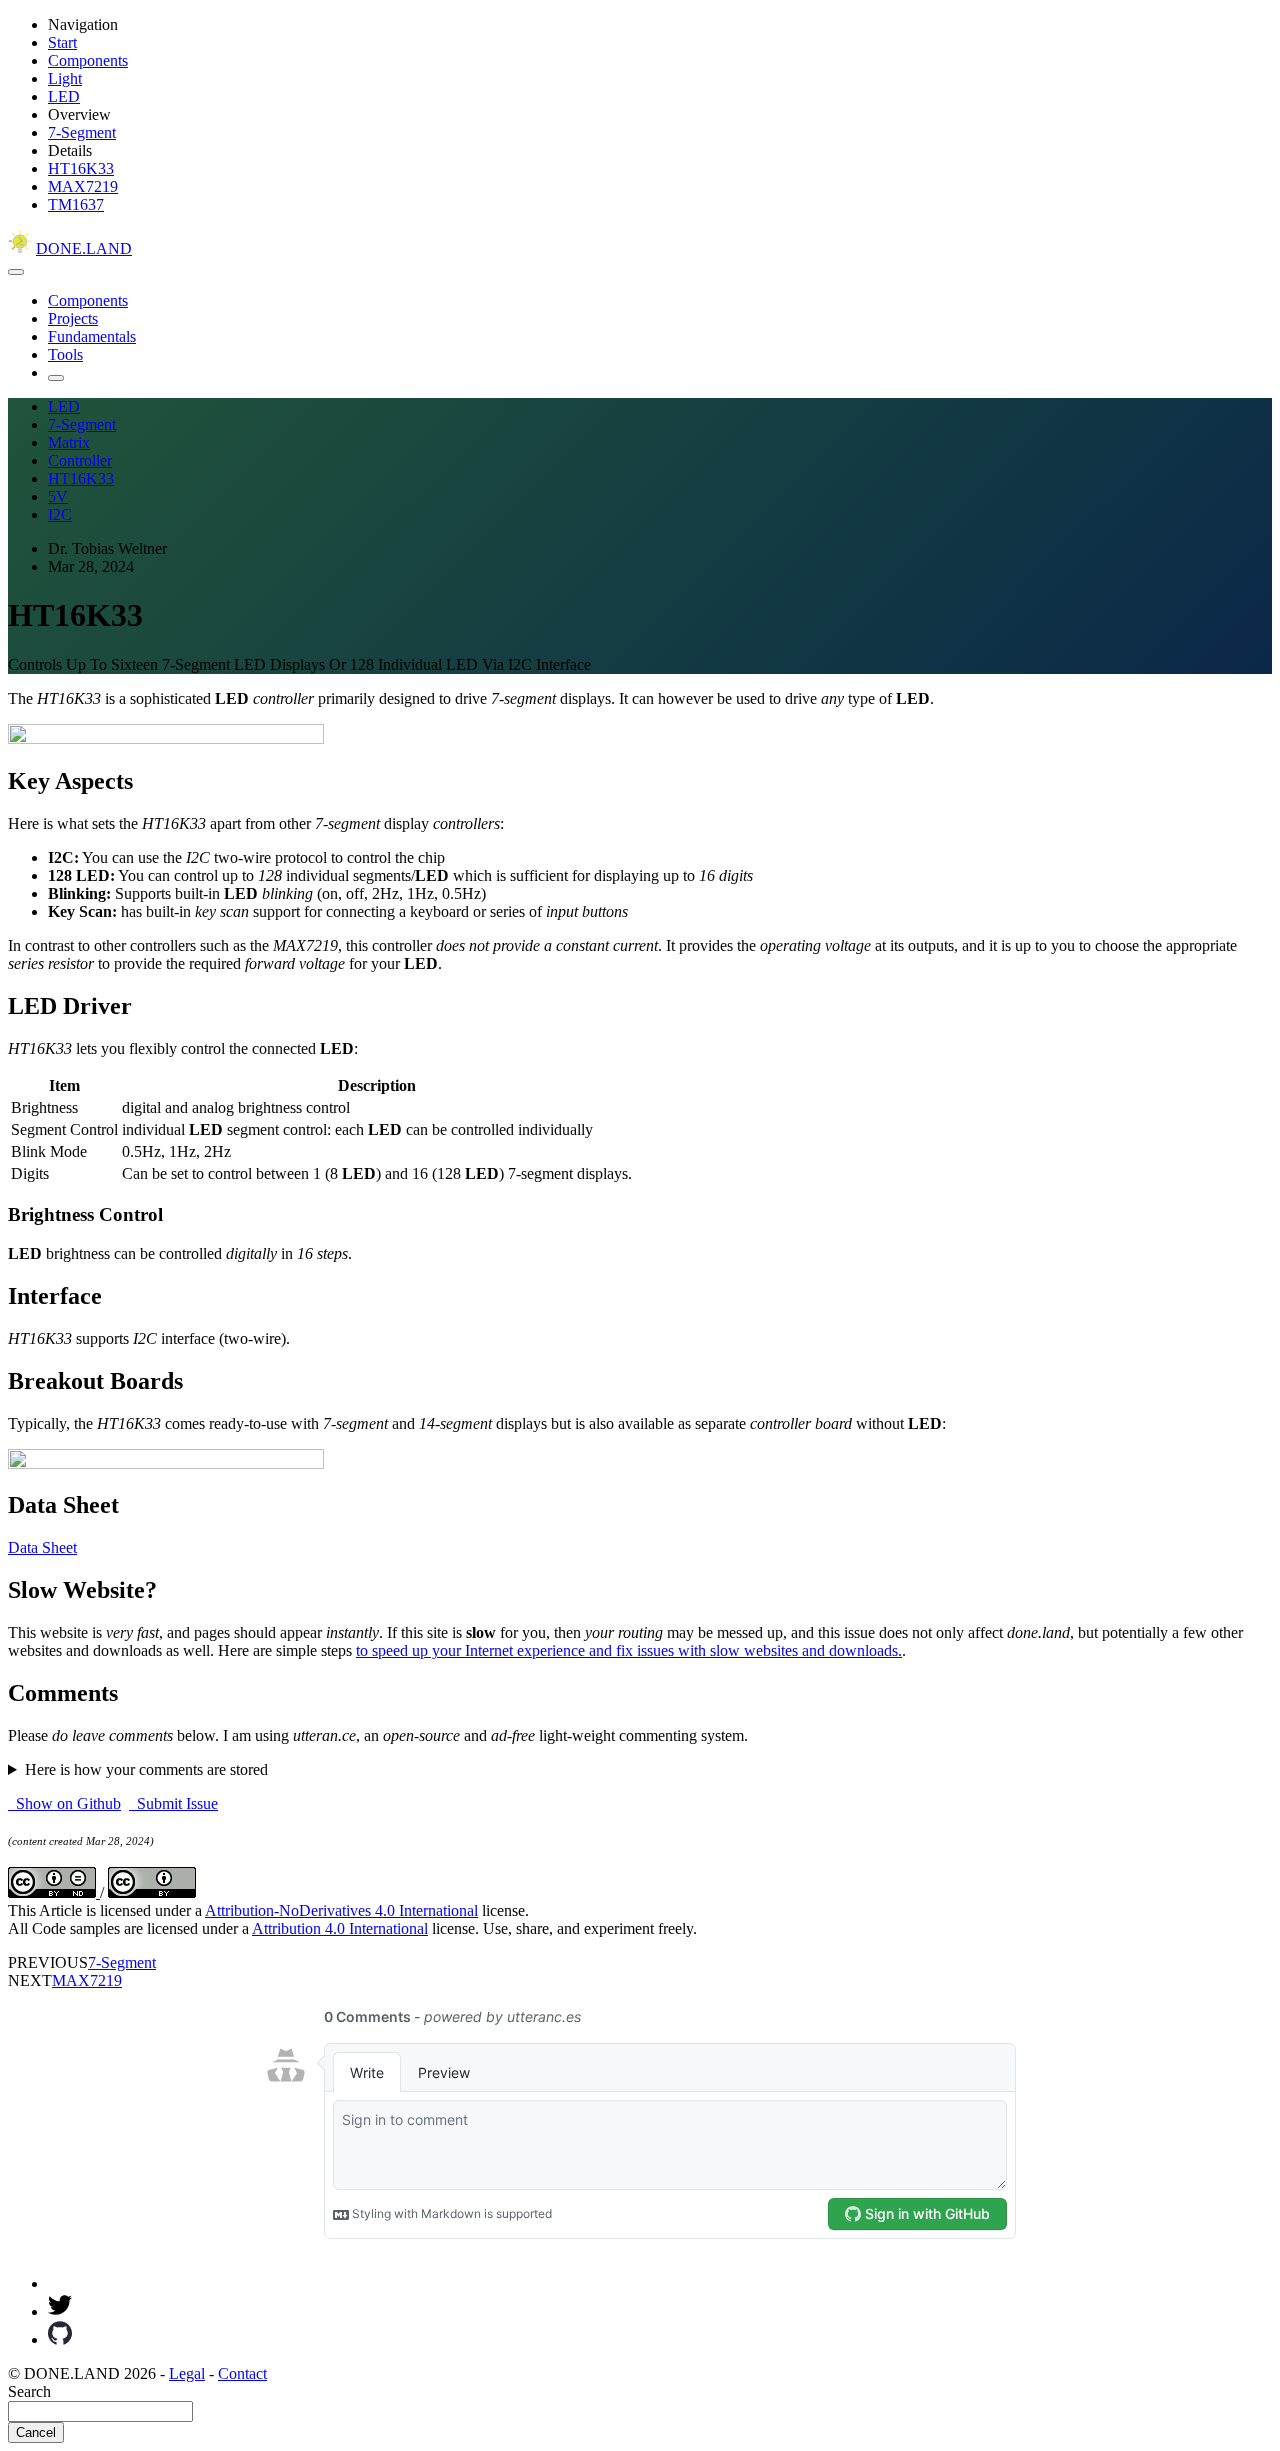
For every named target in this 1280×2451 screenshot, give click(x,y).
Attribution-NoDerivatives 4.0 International (341, 1910)
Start (62, 42)
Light (65, 78)
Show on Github (64, 1803)
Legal (187, 2373)
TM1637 (76, 204)
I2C (60, 514)
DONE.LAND (84, 248)
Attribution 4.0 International (340, 1928)
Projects (73, 318)
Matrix (69, 442)
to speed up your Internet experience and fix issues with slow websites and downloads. (629, 1650)
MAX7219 (83, 186)
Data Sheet (42, 1547)
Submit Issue (173, 1803)
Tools (65, 354)
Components (88, 60)
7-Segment (82, 132)
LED (64, 96)
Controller (80, 460)
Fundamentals (92, 336)
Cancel (36, 2432)
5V (58, 496)
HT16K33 (81, 168)
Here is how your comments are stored (146, 1769)
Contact (242, 2373)
